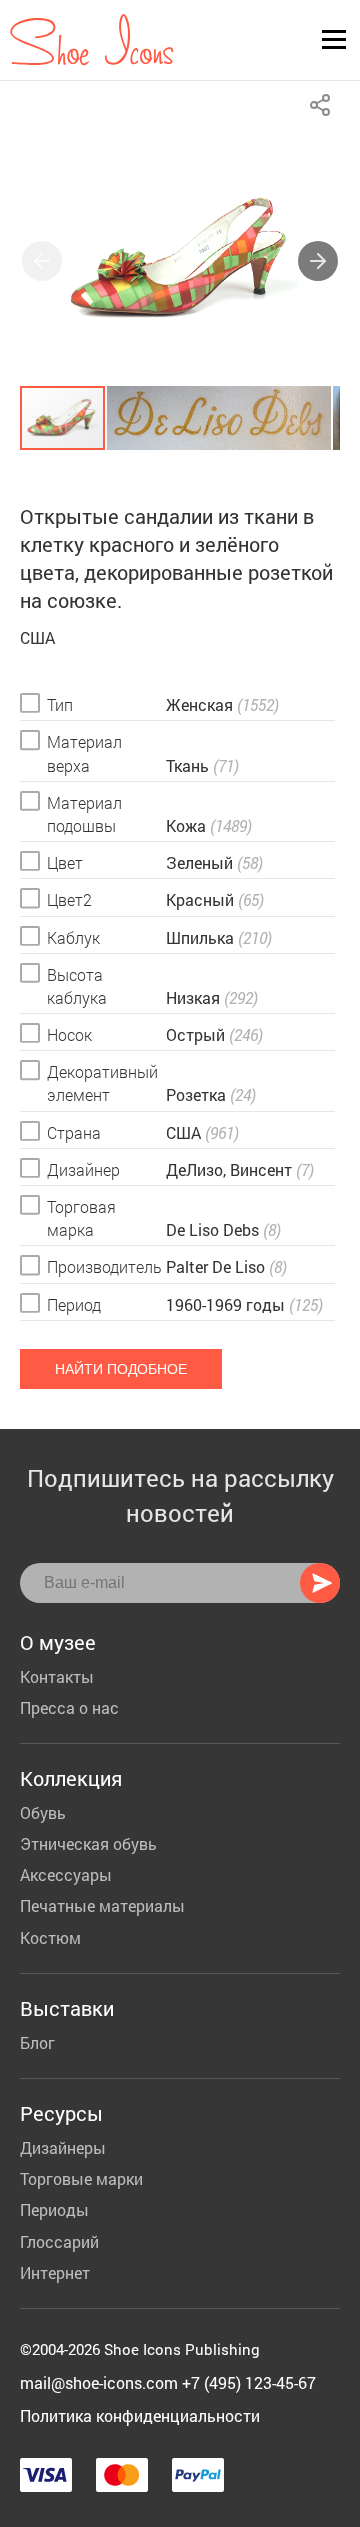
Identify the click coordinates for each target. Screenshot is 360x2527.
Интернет (55, 2272)
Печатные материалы (102, 1905)
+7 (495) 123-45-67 (249, 2382)
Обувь (43, 1812)
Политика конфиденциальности (140, 2415)
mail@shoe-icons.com (99, 2382)
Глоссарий (59, 2241)
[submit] (320, 1583)
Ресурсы (61, 2113)
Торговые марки (81, 2178)
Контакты (57, 1676)
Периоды (54, 2209)
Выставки (67, 2008)
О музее (58, 1642)
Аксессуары (66, 1874)
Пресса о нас (69, 1707)
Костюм (50, 1937)
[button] (318, 261)
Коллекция (71, 1778)
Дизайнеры (63, 2147)
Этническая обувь (88, 1843)
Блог (37, 2042)
